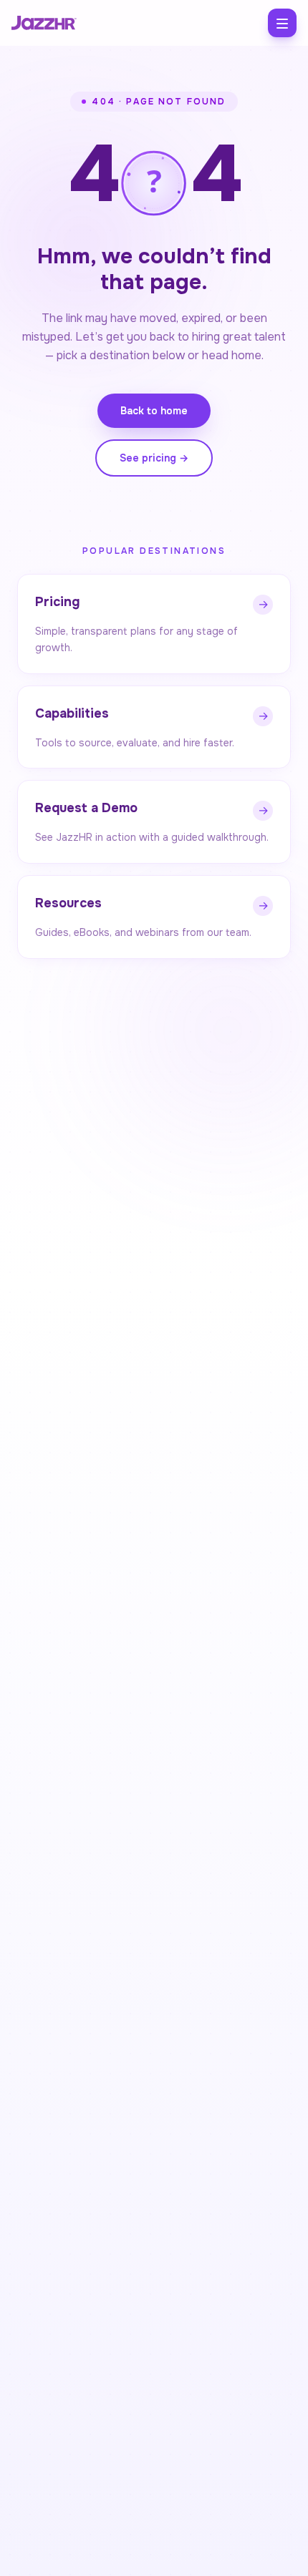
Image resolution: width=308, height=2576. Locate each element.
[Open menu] (282, 23)
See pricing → (154, 458)
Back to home (154, 411)
